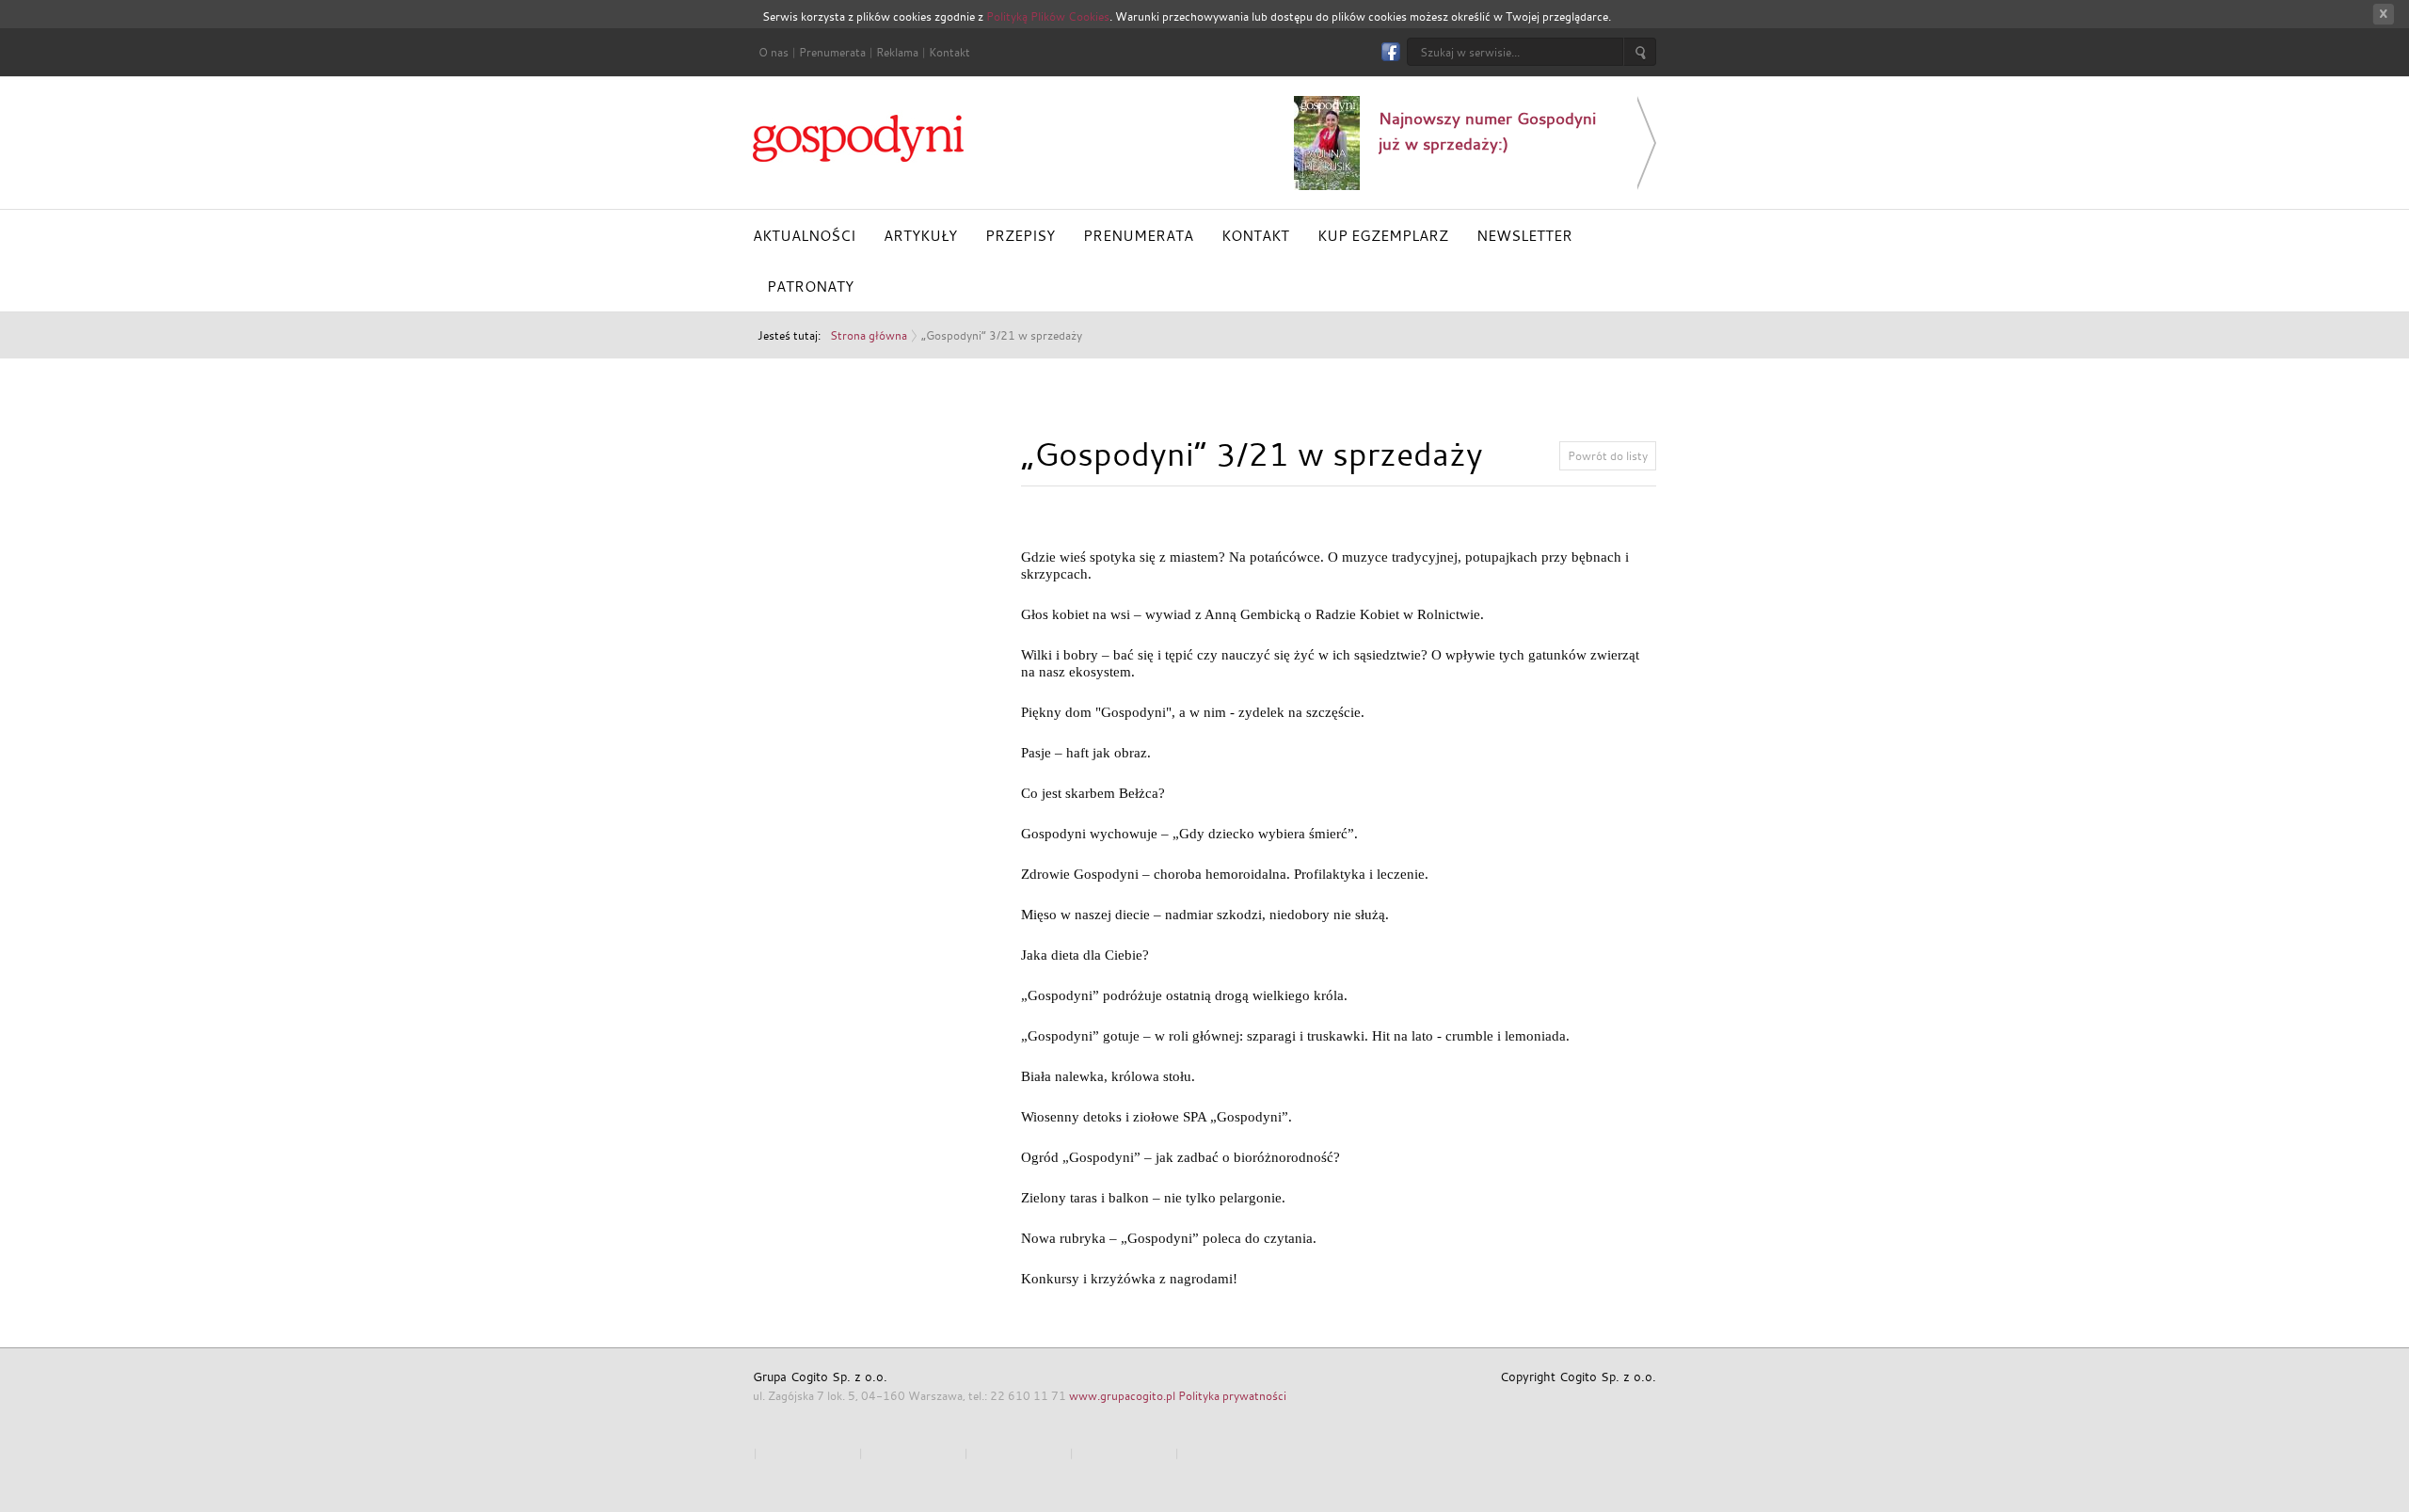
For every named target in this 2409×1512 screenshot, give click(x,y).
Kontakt (949, 52)
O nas (774, 52)
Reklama (897, 52)
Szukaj (1640, 52)
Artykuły (920, 235)
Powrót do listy (1608, 455)
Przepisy (1020, 235)
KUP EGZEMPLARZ (1383, 235)
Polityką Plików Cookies (1048, 16)
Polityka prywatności (1232, 1395)
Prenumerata (832, 52)
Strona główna (869, 335)
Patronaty (810, 286)
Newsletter (1524, 235)
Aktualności (804, 235)
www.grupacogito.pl (1122, 1395)
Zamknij (2383, 15)
